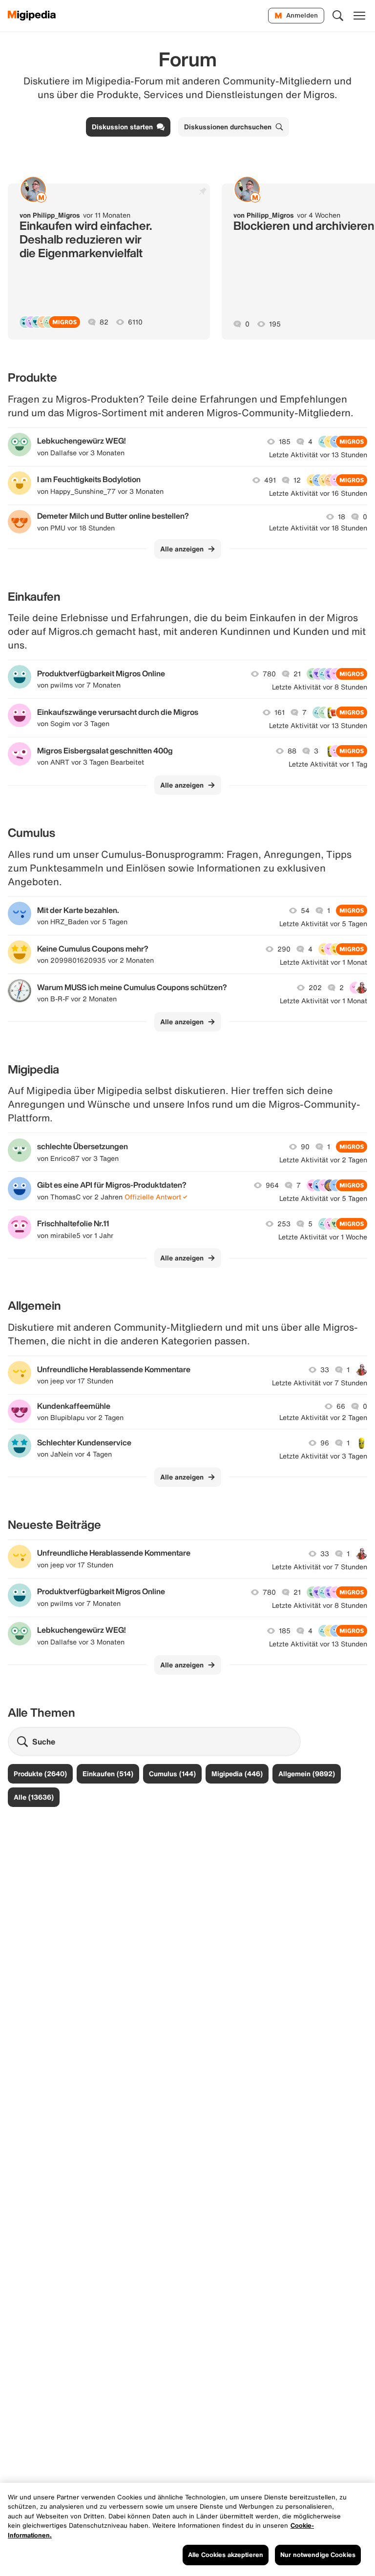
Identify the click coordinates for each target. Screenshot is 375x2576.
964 (272, 1185)
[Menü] (359, 16)
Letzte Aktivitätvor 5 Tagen (323, 924)
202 (315, 988)
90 (305, 1147)
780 (269, 674)
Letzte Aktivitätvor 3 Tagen (323, 1456)
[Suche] (338, 16)
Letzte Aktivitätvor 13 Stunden (318, 455)
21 (297, 674)
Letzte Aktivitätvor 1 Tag (328, 764)
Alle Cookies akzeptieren (226, 2555)
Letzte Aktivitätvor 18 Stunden (318, 528)
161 (280, 712)
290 (284, 949)
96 (325, 1443)
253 (284, 1224)
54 (305, 911)
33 (325, 1370)
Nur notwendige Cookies (318, 2555)
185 (285, 442)
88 (292, 751)
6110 (135, 322)
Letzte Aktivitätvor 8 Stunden (320, 687)
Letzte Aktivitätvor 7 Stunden (320, 1383)
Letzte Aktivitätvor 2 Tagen (323, 1160)
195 (275, 324)
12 (297, 480)
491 (270, 480)
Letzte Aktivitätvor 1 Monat (323, 962)
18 (342, 517)
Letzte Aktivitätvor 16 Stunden (318, 493)
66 (341, 1406)
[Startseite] (32, 16)
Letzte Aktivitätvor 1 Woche (323, 1237)
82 (104, 322)
